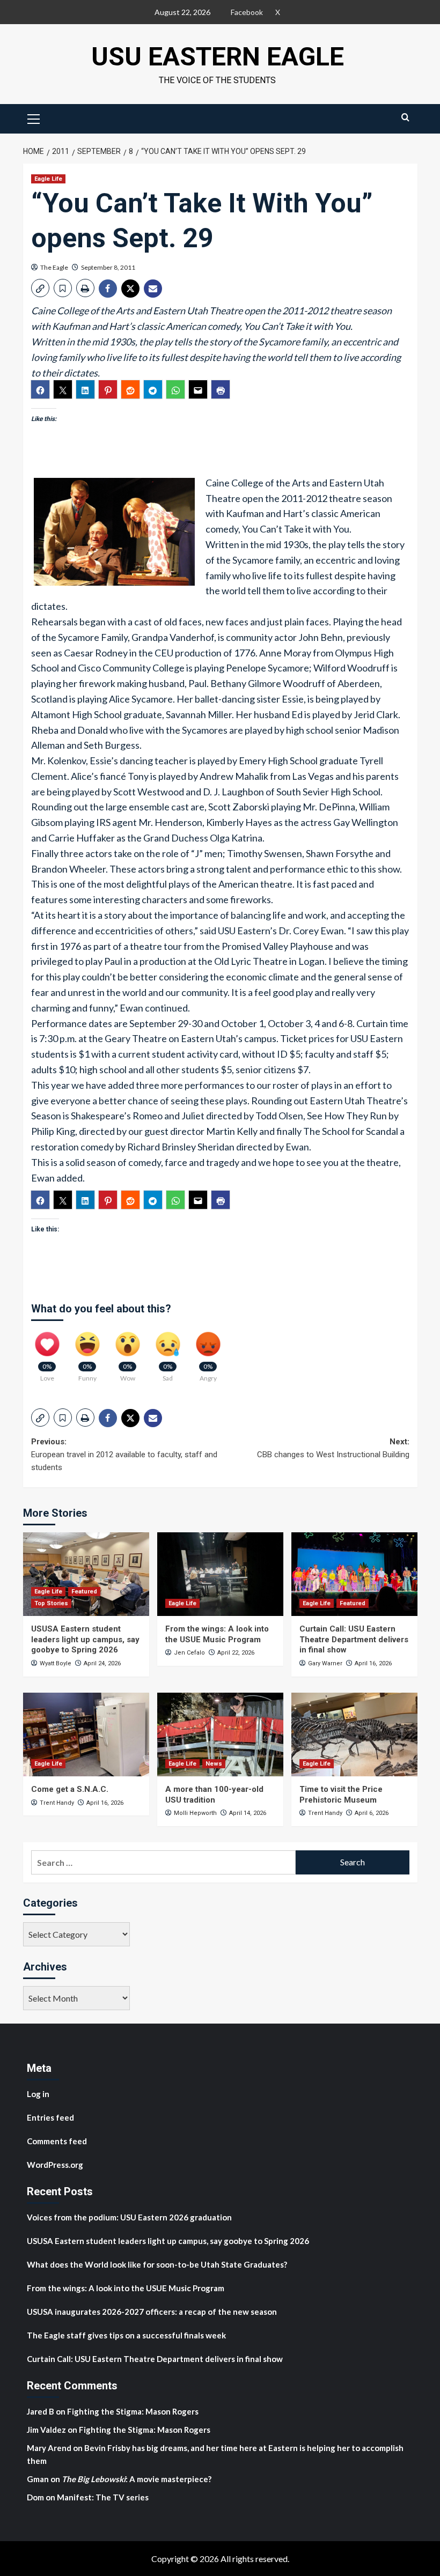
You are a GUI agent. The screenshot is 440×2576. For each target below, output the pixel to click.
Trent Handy (57, 1803)
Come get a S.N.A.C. (70, 1789)
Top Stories (51, 1603)
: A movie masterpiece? (137, 2479)
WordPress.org (55, 2165)
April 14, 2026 (248, 1813)
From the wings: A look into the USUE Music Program (217, 1634)
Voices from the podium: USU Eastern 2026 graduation (129, 2217)
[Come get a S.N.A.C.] (86, 1735)
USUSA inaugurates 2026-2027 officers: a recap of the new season (152, 2312)
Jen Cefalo (189, 1653)
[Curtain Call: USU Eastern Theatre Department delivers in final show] (354, 1574)
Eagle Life (48, 179)
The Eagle (54, 267)
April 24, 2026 (102, 1663)
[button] (34, 117)
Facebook (247, 12)
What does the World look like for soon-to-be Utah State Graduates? (158, 2264)
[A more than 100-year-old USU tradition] (220, 1735)
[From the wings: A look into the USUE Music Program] (220, 1574)
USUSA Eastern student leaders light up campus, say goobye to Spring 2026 (85, 1639)
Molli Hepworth (195, 1813)
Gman (38, 2479)
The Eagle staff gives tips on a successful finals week (126, 2335)
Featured (84, 1592)
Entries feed (50, 2117)
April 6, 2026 (372, 1813)
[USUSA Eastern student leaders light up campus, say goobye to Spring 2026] (86, 1574)
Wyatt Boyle (56, 1663)
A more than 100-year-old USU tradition (214, 1795)
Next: (333, 1448)
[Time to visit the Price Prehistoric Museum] (354, 1735)
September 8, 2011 (108, 267)
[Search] (405, 117)
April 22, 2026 (236, 1653)
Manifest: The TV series (103, 2497)
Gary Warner (325, 1663)
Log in (38, 2094)
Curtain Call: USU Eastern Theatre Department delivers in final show (354, 1639)
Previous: (124, 1455)
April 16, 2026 (373, 1663)
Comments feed (57, 2141)
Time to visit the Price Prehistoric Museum (341, 1795)
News (214, 1764)
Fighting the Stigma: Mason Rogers (134, 2411)
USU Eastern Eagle (218, 57)
